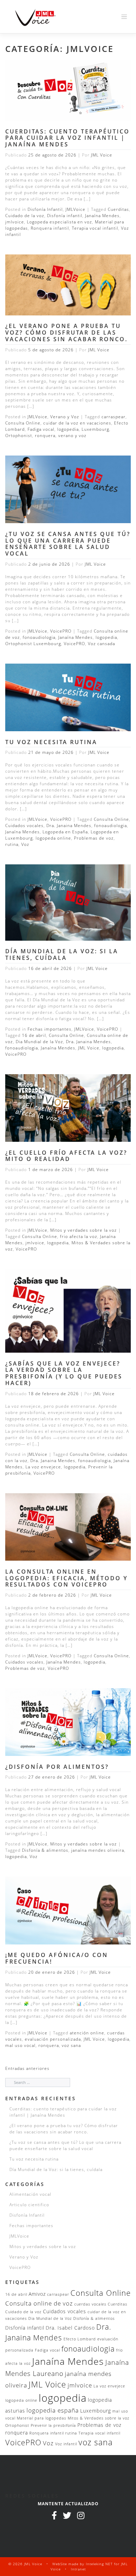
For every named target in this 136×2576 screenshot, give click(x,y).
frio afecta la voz (79, 1236)
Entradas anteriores (27, 2068)
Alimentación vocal (30, 2194)
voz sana (71, 2045)
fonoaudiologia (39, 637)
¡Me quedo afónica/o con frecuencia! (57, 1958)
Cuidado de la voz (25, 216)
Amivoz (37, 2294)
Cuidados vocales (24, 825)
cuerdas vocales (90, 2304)
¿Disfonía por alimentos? (57, 1767)
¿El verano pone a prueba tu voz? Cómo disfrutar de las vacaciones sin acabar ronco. (66, 332)
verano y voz (72, 435)
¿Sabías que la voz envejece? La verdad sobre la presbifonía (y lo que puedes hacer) (64, 1373)
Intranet (78, 2569)
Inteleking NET (99, 2564)
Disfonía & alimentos (45, 1850)
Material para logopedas (41, 2418)
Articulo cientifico (29, 2205)
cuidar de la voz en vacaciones (77, 423)
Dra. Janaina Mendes (69, 825)
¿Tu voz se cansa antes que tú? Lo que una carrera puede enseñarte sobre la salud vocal (68, 544)
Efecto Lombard (80, 2339)
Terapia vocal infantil (95, 228)
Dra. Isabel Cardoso (70, 2328)
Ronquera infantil (50, 228)
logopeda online (53, 838)
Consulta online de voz (39, 2303)
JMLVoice (75, 209)
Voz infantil (66, 2444)
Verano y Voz (65, 417)
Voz (25, 844)
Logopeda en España (65, 832)
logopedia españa (53, 2410)
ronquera (45, 435)
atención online (87, 2033)
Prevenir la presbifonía (53, 2425)
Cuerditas (118, 209)
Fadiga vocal (41, 429)
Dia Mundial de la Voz (39, 1042)
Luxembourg (95, 429)
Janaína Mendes (102, 216)
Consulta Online (23, 423)
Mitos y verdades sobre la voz (84, 1230)
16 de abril (34, 1035)
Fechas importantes (50, 1029)
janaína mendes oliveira (98, 1850)
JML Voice (102, 155)
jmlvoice (15, 222)
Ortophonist (19, 435)
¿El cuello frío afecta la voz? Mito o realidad (66, 1156)
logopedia (68, 429)
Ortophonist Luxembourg (33, 644)
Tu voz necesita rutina (51, 742)
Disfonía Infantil (45, 209)
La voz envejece (43, 1467)
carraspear (114, 417)
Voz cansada (101, 644)
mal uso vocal (20, 2045)
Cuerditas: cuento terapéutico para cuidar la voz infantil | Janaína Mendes (67, 138)
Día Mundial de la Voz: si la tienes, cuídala (62, 954)
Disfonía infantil (65, 216)
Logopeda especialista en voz (59, 222)
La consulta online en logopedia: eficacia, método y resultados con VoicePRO (66, 1578)
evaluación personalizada (53, 2039)
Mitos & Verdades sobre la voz (99, 2418)
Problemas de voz (94, 838)
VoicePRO (61, 631)
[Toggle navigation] (124, 17)
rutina (12, 844)
